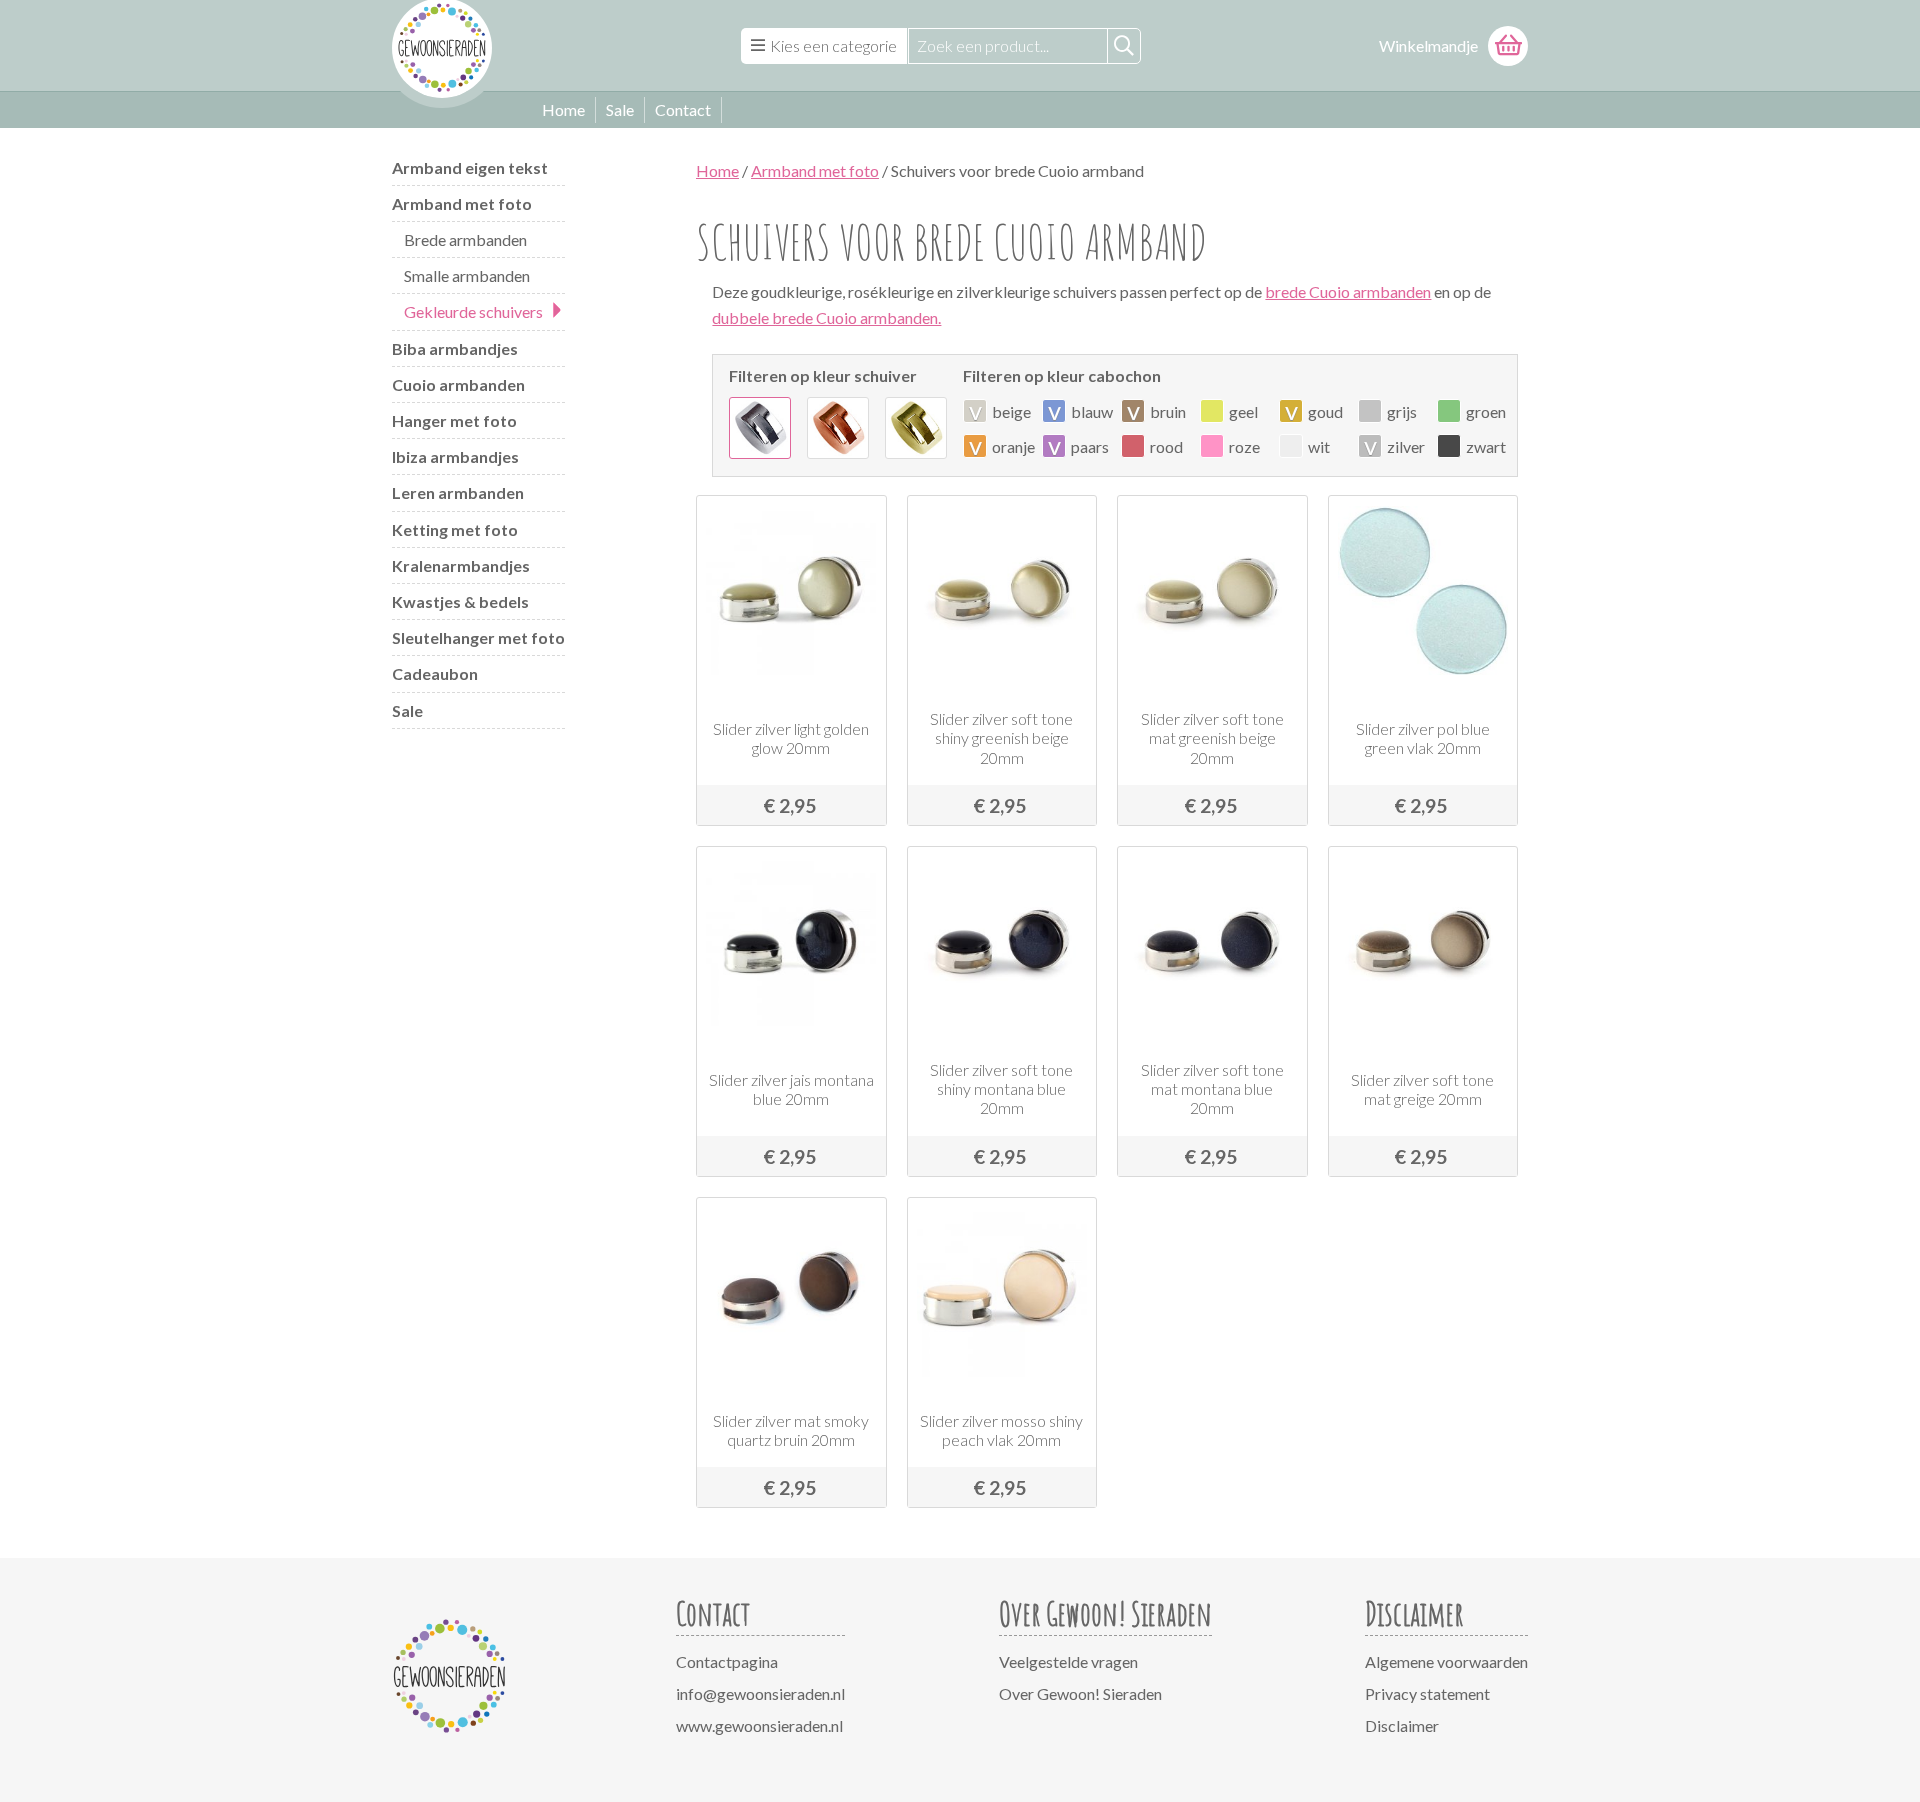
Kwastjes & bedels (460, 601)
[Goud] (916, 428)
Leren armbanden (458, 492)
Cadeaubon (435, 673)
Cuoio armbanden (458, 384)
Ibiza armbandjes (455, 456)
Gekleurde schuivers (473, 311)
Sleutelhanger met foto (478, 637)
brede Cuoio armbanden (1348, 291)
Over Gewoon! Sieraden (1080, 1693)
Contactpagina (727, 1661)
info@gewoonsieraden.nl (760, 1693)
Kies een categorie (833, 45)
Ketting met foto (455, 529)
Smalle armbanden (467, 275)
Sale (620, 109)
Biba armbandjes (455, 348)
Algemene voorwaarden (1446, 1661)
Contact (683, 109)
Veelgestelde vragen (1068, 1661)
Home (563, 109)
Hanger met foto (454, 420)
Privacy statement (1427, 1693)
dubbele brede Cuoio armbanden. (826, 317)
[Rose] (838, 428)
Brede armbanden (465, 239)
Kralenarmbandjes (461, 565)
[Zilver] (760, 428)
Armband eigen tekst (470, 167)
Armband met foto (462, 203)
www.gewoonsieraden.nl (759, 1725)
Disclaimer (1402, 1725)
